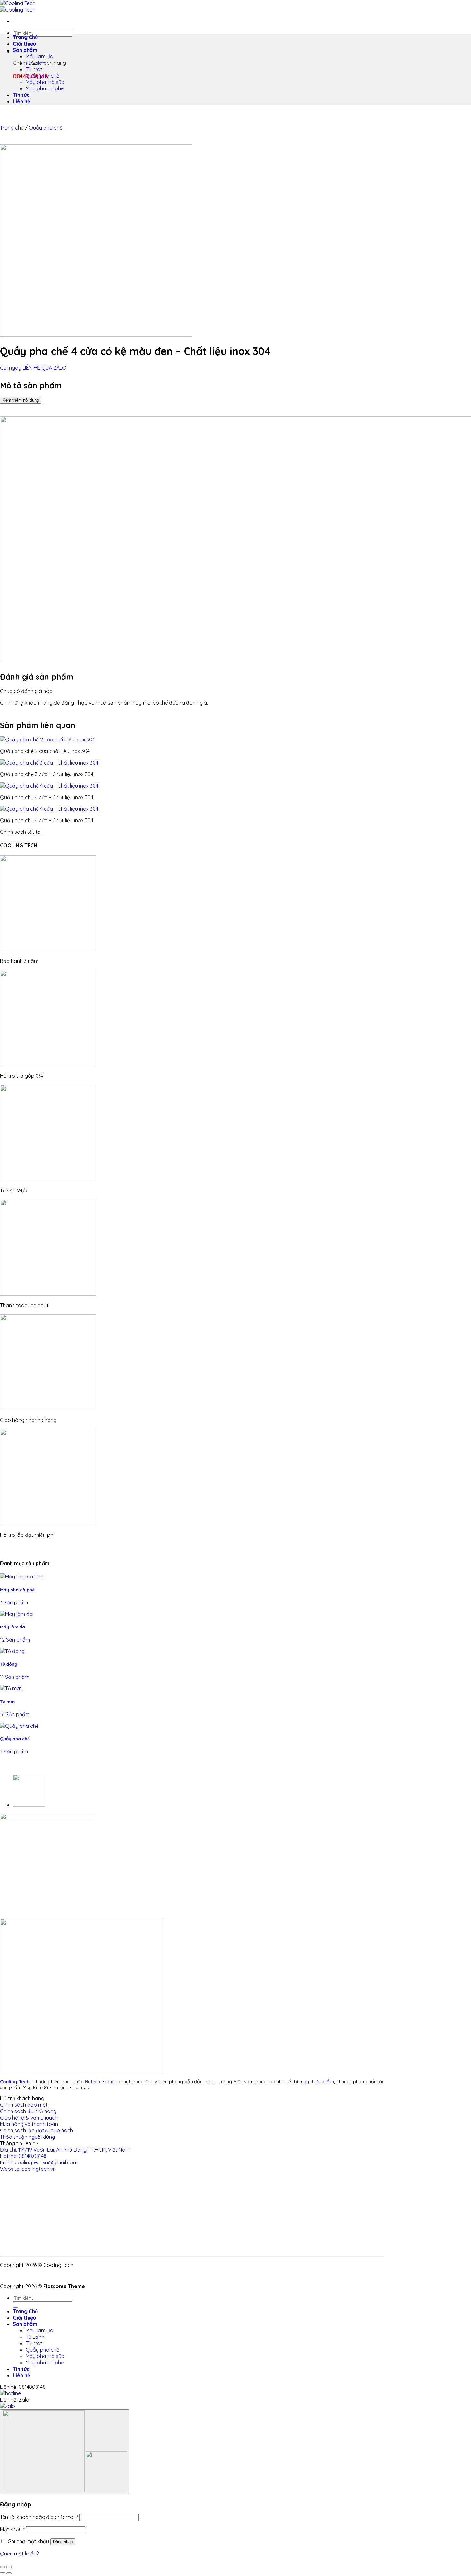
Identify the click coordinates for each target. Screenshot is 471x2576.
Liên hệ (21, 101)
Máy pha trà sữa (45, 82)
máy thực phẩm (317, 2082)
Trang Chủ (25, 37)
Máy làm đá (39, 56)
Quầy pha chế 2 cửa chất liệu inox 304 (45, 751)
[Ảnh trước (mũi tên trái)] (3, 2573)
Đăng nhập (63, 2542)
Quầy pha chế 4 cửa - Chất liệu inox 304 (47, 797)
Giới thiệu (24, 44)
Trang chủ (12, 128)
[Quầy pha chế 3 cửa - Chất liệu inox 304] (49, 763)
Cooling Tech (15, 2082)
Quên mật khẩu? (19, 2554)
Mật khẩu (12, 2529)
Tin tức (21, 95)
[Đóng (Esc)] (3, 2567)
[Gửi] (15, 2307)
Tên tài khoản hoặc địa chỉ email (39, 2517)
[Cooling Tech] (18, 6)
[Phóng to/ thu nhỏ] (9, 2567)
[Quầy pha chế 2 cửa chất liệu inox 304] (47, 740)
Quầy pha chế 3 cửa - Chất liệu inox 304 (47, 774)
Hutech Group (100, 2082)
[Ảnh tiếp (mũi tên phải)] (9, 2573)
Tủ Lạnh (35, 63)
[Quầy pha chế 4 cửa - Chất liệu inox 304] (49, 786)
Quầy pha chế (42, 76)
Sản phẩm (25, 50)
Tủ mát (34, 69)
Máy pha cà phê (45, 88)
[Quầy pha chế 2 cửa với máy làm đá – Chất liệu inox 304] (29, 1805)
